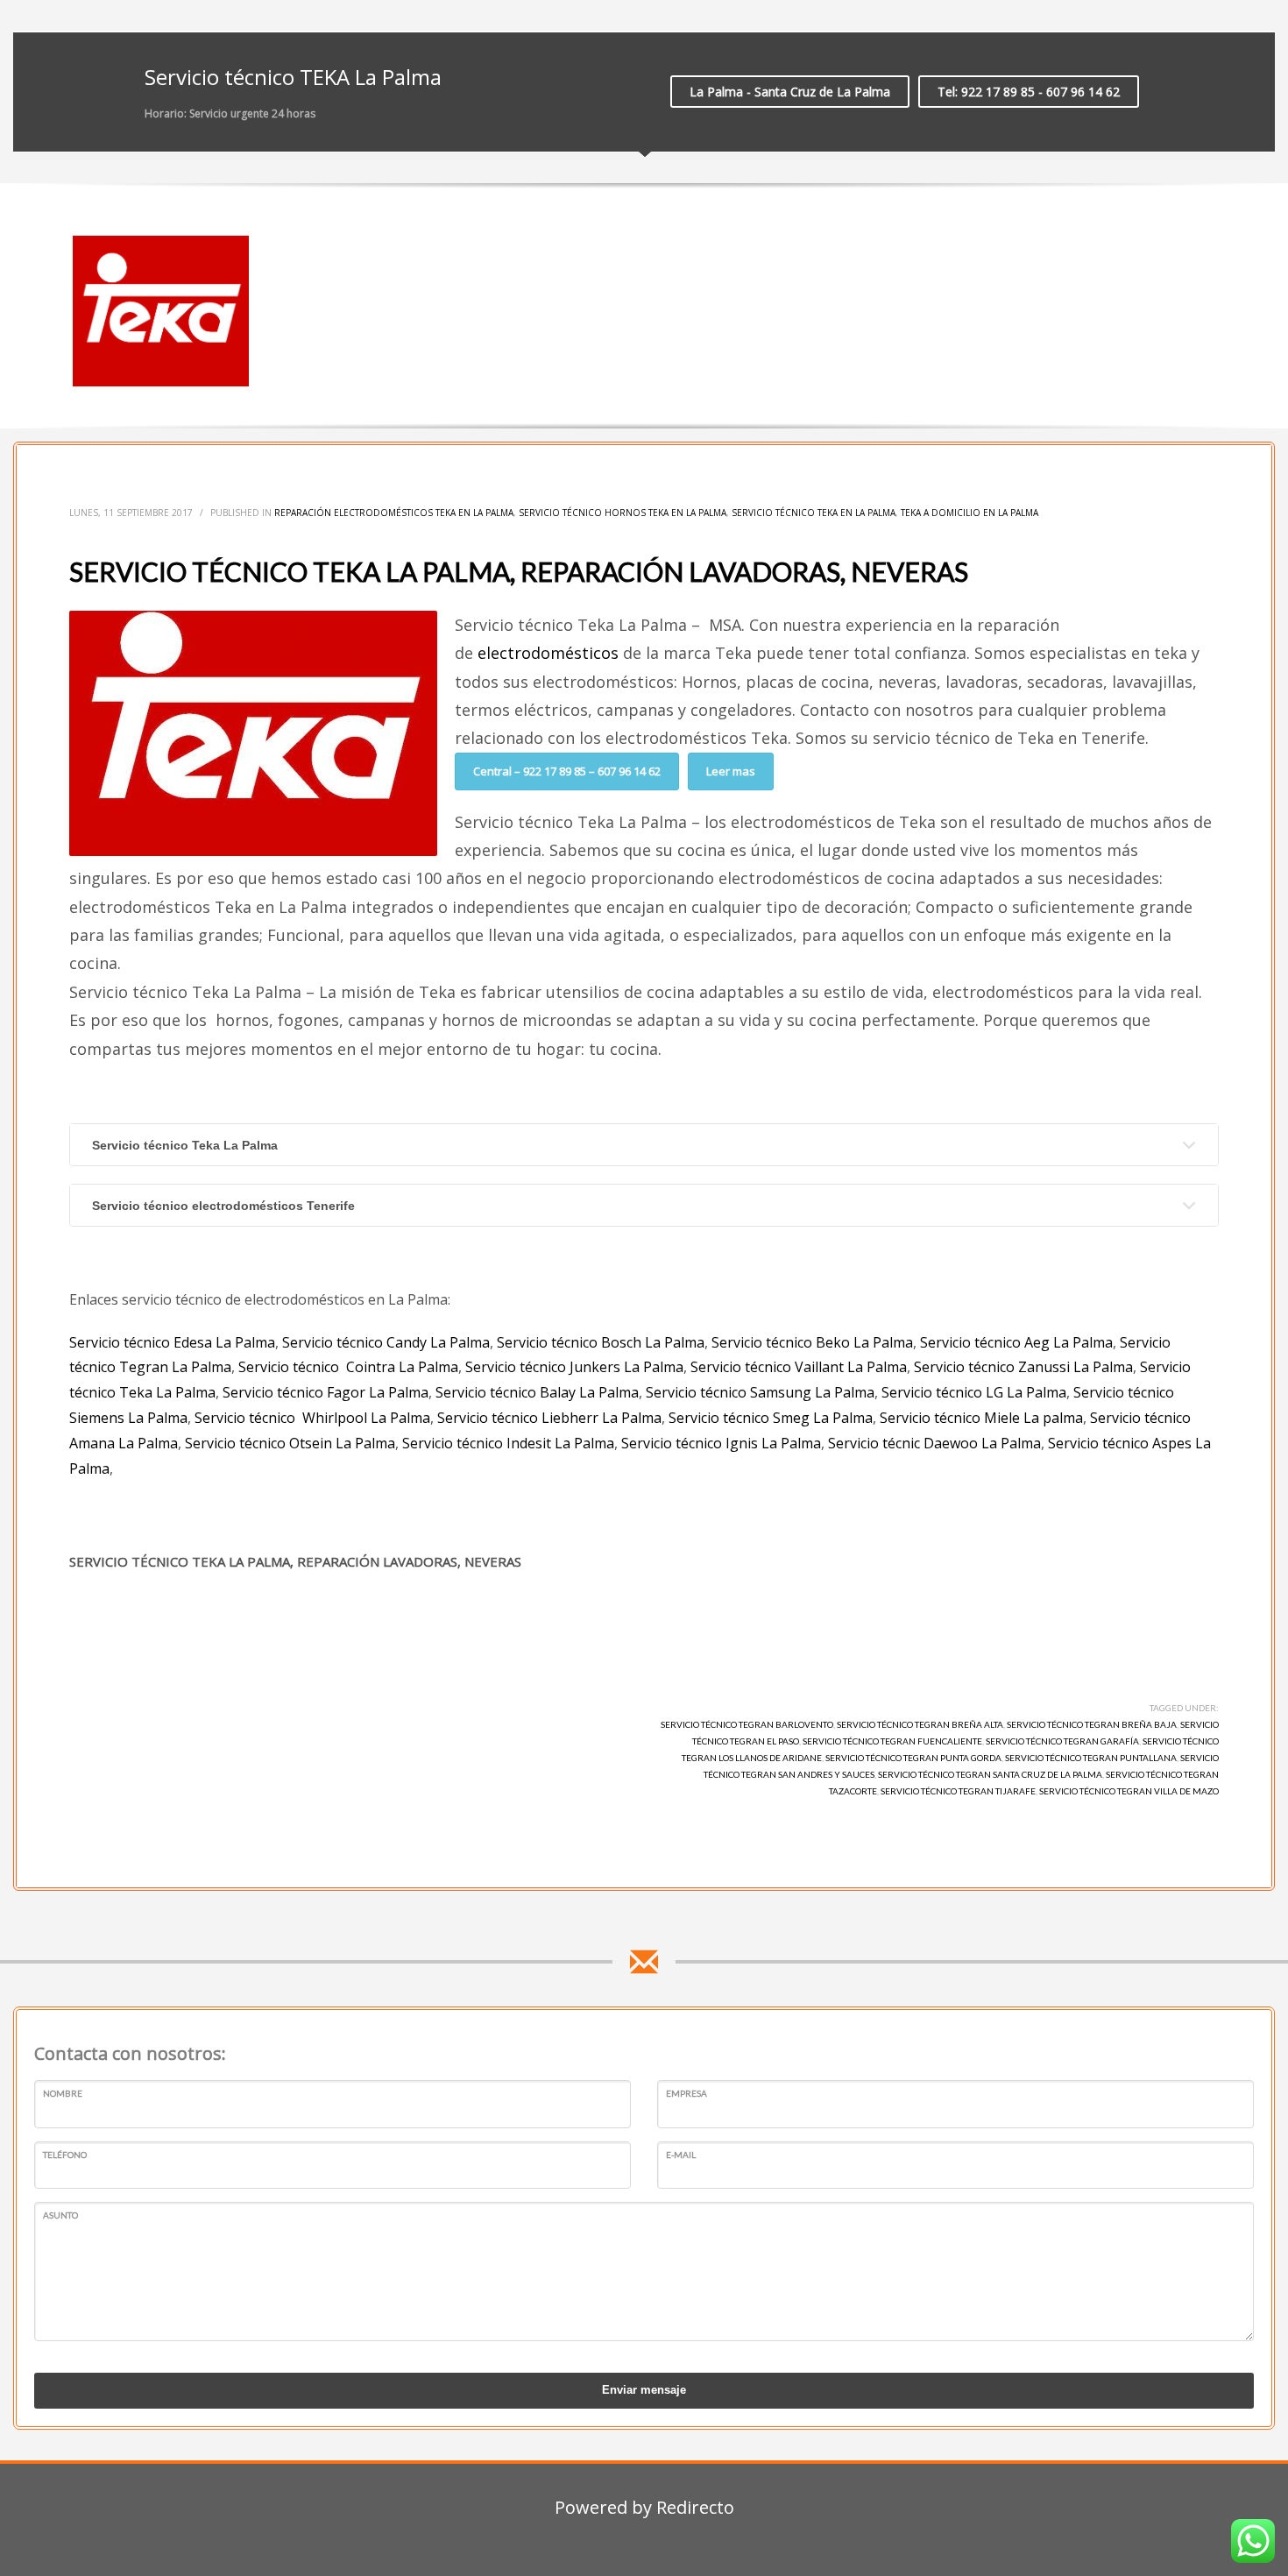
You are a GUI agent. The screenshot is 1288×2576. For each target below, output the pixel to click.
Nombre (63, 2093)
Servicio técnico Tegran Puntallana (1091, 1758)
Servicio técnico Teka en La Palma (814, 513)
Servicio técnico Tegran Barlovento (747, 1724)
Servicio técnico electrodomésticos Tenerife (223, 1206)
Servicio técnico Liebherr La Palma (549, 1418)
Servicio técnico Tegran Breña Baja (1092, 1724)
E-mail (681, 2155)
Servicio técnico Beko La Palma (812, 1342)
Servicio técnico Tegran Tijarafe (958, 1791)
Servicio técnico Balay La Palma (537, 1392)
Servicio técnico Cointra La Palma (348, 1367)
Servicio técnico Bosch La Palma (601, 1342)
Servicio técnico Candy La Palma (386, 1342)
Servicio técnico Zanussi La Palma (1023, 1367)
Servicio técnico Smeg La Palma (771, 1418)
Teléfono (65, 2155)
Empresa (686, 2093)
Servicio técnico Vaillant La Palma (799, 1367)
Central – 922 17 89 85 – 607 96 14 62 (567, 771)
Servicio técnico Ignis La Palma (719, 1443)
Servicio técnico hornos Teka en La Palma (623, 513)
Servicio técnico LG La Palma (974, 1392)
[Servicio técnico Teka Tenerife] (161, 311)
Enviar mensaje (644, 2390)
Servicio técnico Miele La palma (981, 1418)
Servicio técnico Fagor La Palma (326, 1392)
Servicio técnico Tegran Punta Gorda (913, 1758)
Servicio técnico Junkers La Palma (574, 1367)
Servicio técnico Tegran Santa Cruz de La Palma (990, 1774)
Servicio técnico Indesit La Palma (508, 1443)
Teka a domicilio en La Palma (970, 513)
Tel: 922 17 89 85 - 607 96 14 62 (1029, 92)
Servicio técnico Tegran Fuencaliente (892, 1741)
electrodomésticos (548, 653)
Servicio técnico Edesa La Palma (172, 1342)
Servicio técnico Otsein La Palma (290, 1443)
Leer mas (731, 771)
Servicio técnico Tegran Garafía (1062, 1741)
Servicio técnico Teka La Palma (185, 1145)
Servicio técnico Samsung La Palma (760, 1392)
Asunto (60, 2215)
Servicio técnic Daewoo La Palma (934, 1443)
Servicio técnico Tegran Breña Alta (920, 1724)
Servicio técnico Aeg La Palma (1016, 1342)
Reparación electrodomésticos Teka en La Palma (394, 513)
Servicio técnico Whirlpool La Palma (312, 1418)
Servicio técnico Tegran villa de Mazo (1129, 1791)
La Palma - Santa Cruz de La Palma (790, 92)
